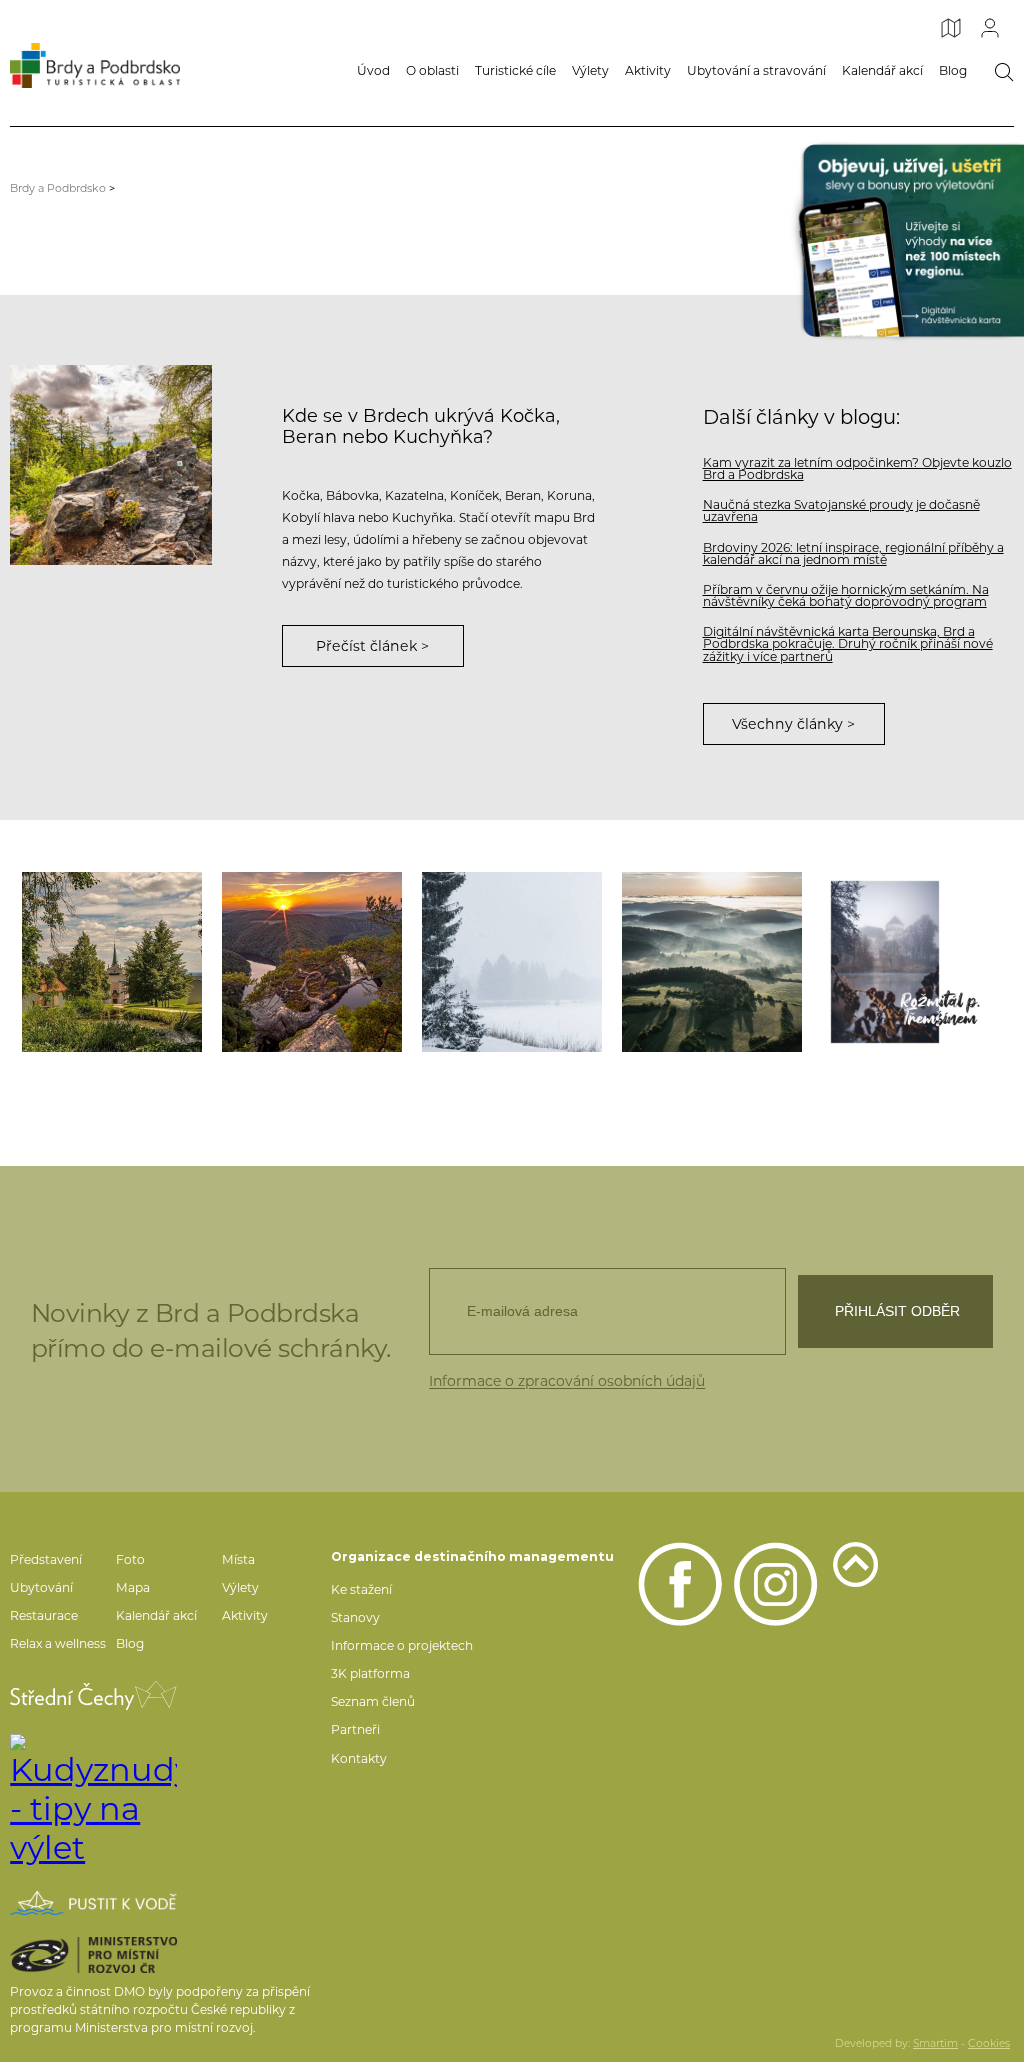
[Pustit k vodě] (93, 1903)
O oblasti (432, 70)
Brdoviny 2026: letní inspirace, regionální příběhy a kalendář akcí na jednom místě (853, 553)
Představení (46, 1559)
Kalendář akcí (882, 70)
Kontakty (359, 1758)
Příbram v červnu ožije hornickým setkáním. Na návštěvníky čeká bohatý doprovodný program (846, 595)
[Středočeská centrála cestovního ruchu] (93, 1695)
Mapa (133, 1587)
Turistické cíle (515, 70)
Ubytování (41, 1587)
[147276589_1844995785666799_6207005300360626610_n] (512, 962)
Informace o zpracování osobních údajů (567, 1381)
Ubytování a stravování (756, 70)
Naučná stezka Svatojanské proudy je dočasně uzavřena (841, 510)
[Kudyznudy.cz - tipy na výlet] (93, 1800)
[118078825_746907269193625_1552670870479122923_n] (312, 962)
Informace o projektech (402, 1645)
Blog (953, 70)
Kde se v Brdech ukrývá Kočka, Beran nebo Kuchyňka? (421, 426)
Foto (130, 1559)
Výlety (590, 70)
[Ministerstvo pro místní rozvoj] (93, 1955)
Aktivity (648, 70)
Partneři (355, 1729)
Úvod (373, 70)
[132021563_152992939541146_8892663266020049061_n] (912, 962)
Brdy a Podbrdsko (58, 188)
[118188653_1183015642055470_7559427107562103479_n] (112, 962)
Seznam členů (373, 1701)
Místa (238, 1559)
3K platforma (370, 1673)
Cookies (989, 2043)
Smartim (935, 2043)
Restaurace (44, 1615)
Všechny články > (793, 724)
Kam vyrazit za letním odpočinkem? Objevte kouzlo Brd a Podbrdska (857, 468)
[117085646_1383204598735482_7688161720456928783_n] (712, 962)
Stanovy (355, 1617)
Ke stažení (361, 1589)
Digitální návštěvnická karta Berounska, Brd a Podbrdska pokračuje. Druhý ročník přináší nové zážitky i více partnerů (848, 643)
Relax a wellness (58, 1643)
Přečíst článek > (372, 646)
